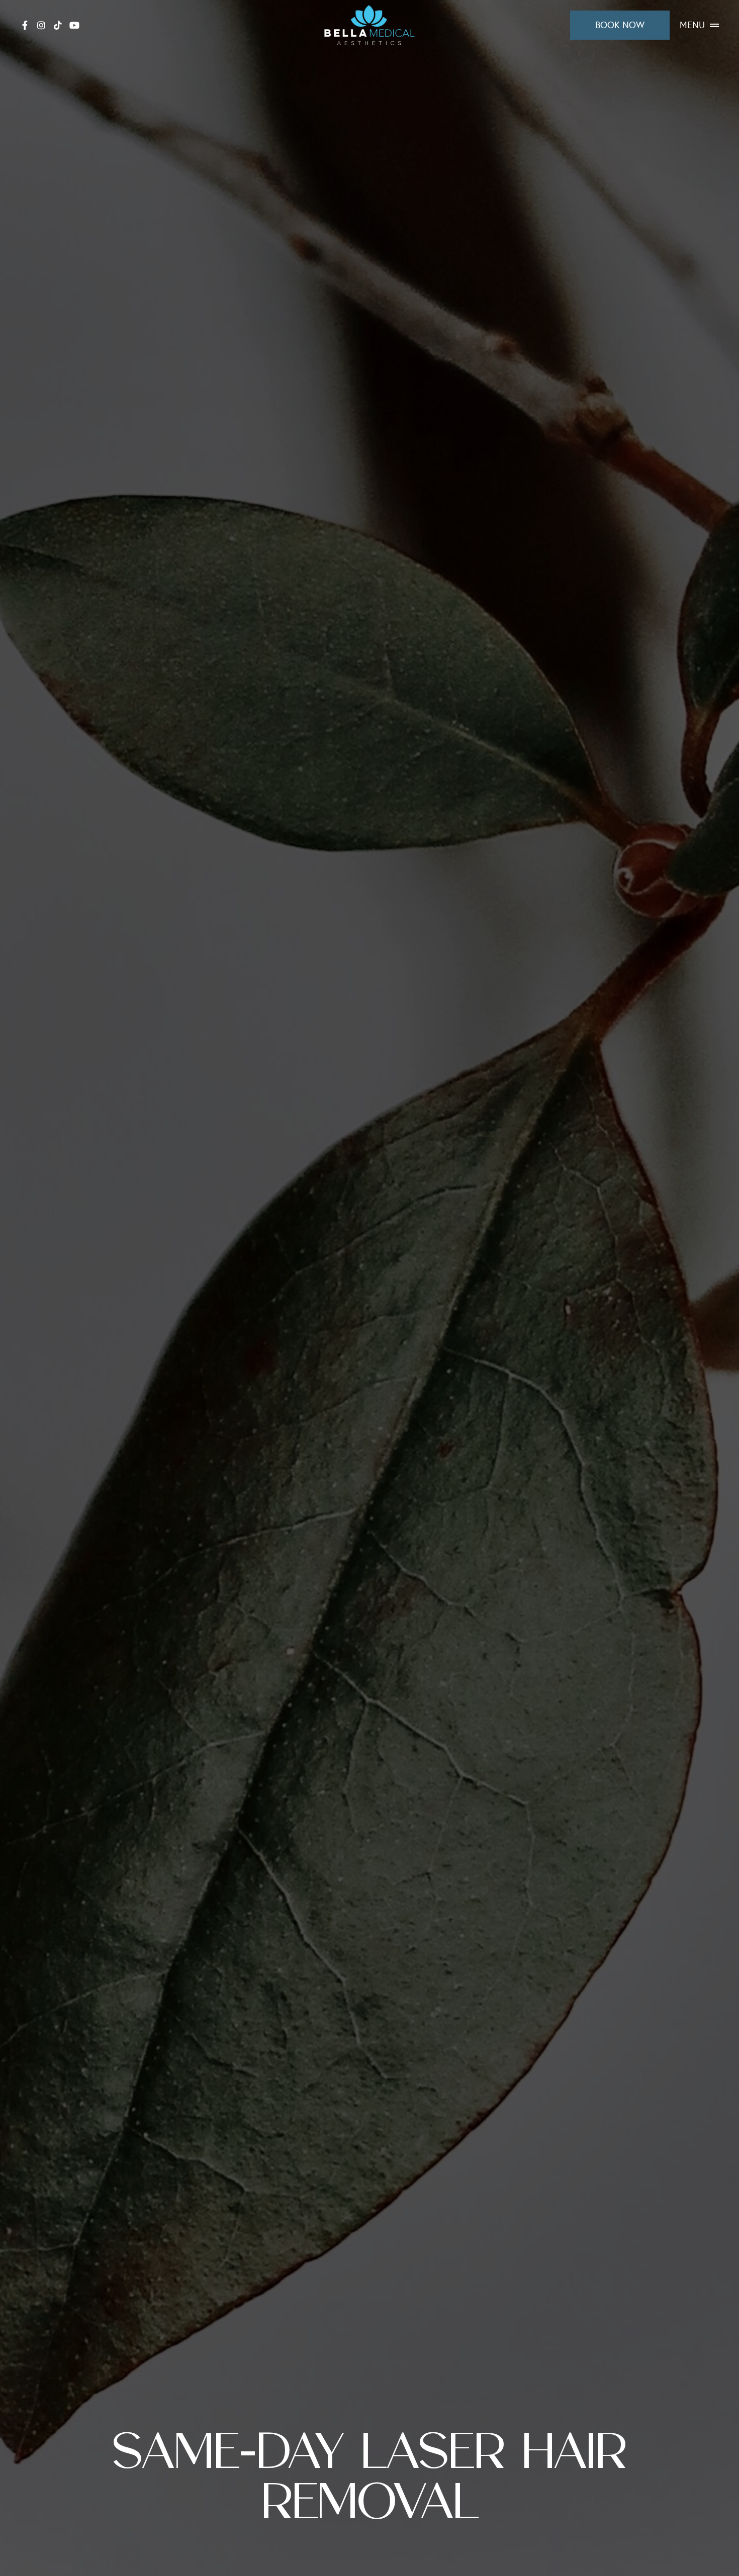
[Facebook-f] (25, 25)
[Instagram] (41, 25)
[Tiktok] (58, 25)
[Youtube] (74, 25)
